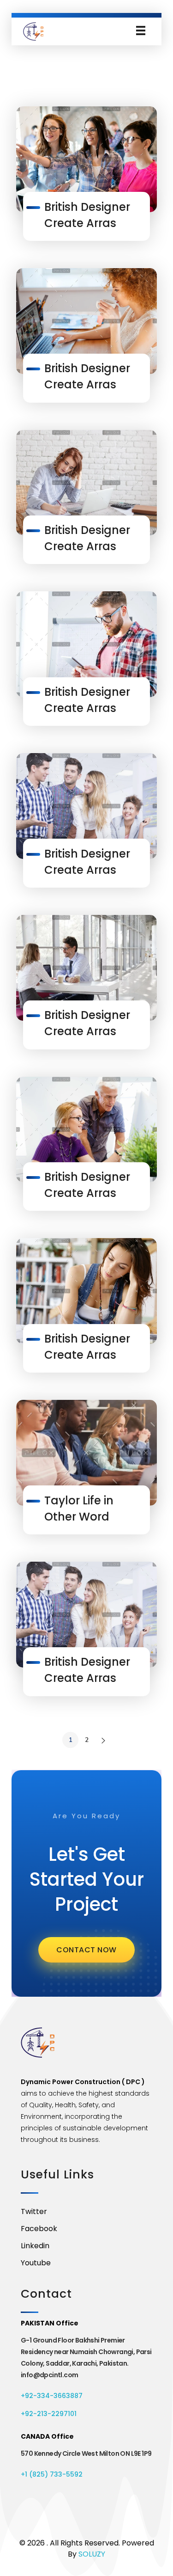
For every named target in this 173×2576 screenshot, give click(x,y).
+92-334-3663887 (52, 2396)
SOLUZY (92, 2554)
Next (103, 1740)
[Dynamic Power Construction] (33, 31)
